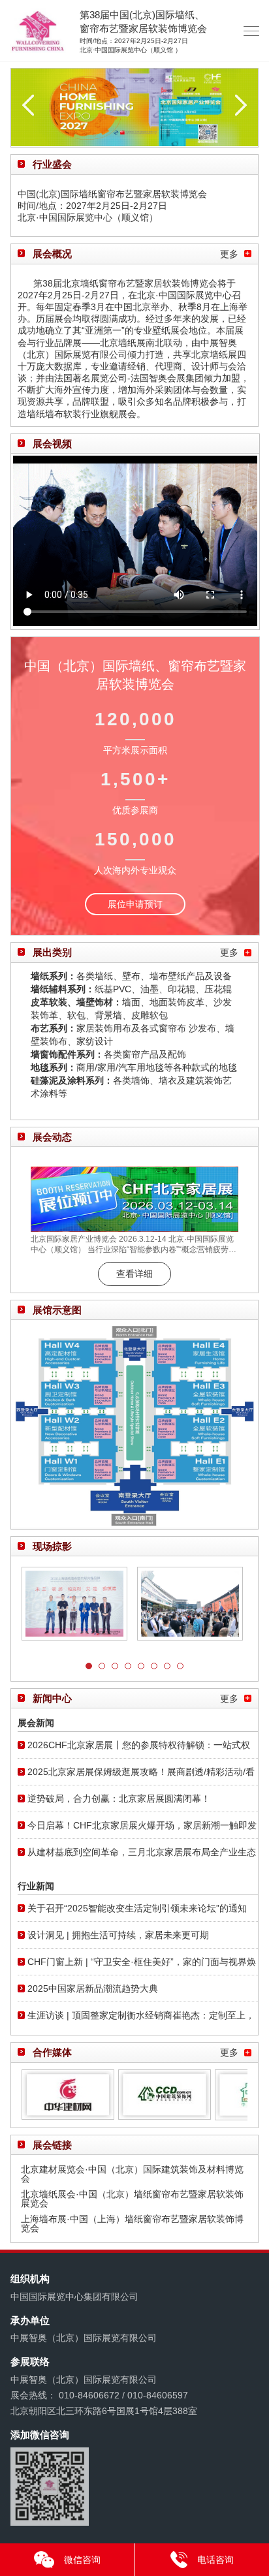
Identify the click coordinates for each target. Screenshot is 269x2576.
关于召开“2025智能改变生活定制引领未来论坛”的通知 (137, 1908)
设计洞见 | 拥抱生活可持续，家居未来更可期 (118, 1935)
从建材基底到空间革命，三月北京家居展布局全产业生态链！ (142, 1856)
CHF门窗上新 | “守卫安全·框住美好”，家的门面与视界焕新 (142, 1966)
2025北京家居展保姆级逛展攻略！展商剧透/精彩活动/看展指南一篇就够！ (141, 1776)
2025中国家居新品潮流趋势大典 (93, 1988)
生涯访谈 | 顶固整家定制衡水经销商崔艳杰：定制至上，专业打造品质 (141, 2019)
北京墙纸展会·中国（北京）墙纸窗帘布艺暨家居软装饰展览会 (132, 2199)
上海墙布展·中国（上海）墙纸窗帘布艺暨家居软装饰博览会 (132, 2223)
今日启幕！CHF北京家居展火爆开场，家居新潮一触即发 (142, 1825)
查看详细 (134, 1274)
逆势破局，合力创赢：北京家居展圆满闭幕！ (119, 1798)
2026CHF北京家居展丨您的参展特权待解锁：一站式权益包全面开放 (139, 1749)
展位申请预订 (135, 904)
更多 (229, 254)
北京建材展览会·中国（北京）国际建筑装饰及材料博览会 (132, 2174)
